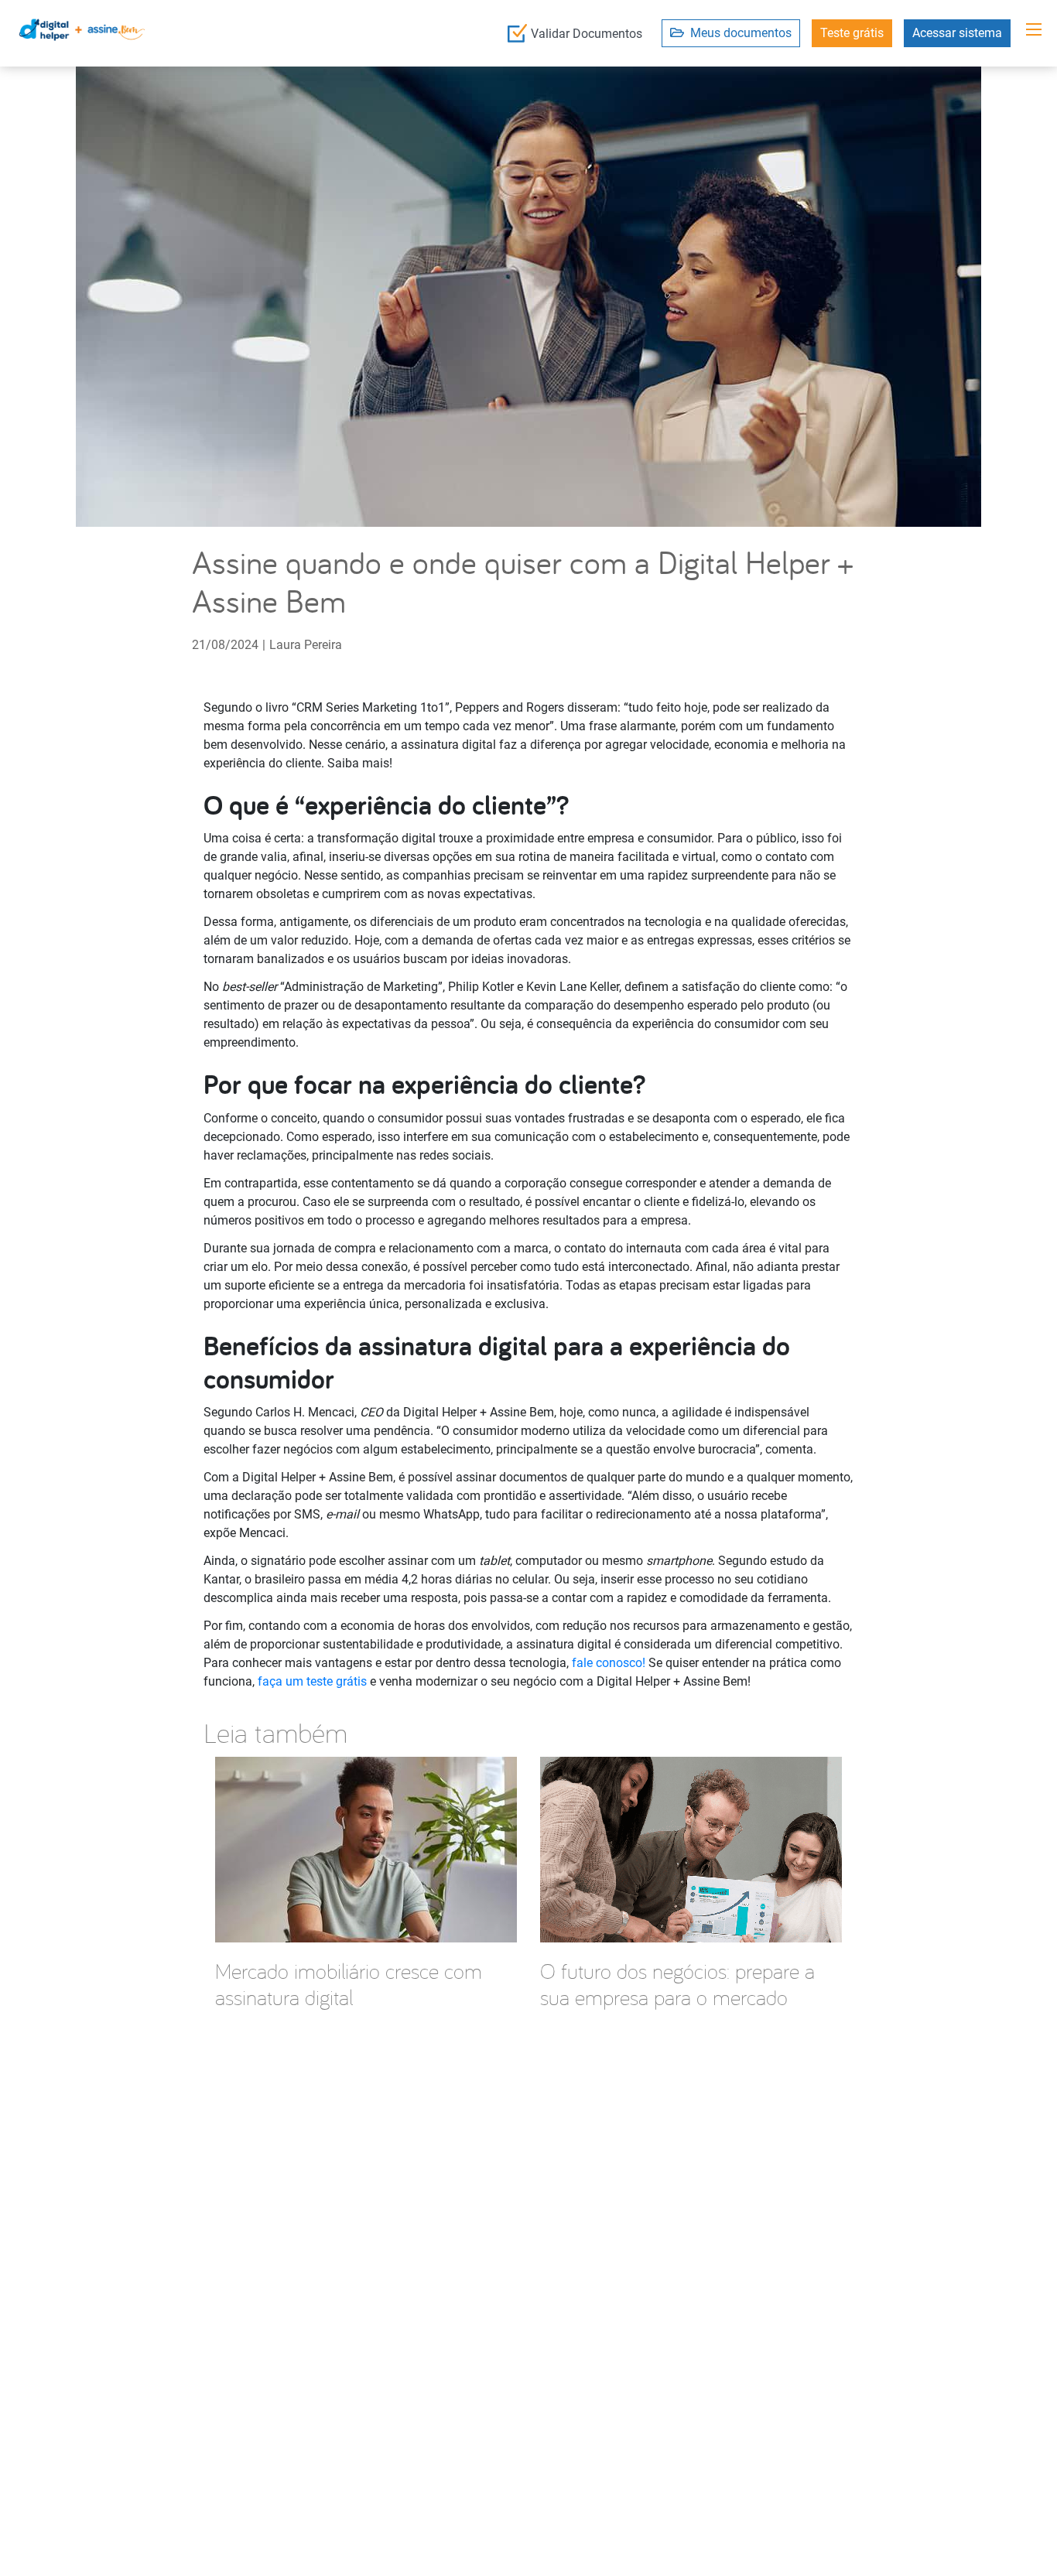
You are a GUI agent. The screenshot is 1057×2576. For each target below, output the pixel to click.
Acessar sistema (957, 33)
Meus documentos (738, 33)
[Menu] (1034, 29)
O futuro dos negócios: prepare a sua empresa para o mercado (677, 1984)
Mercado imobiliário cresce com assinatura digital (349, 1984)
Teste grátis (852, 33)
